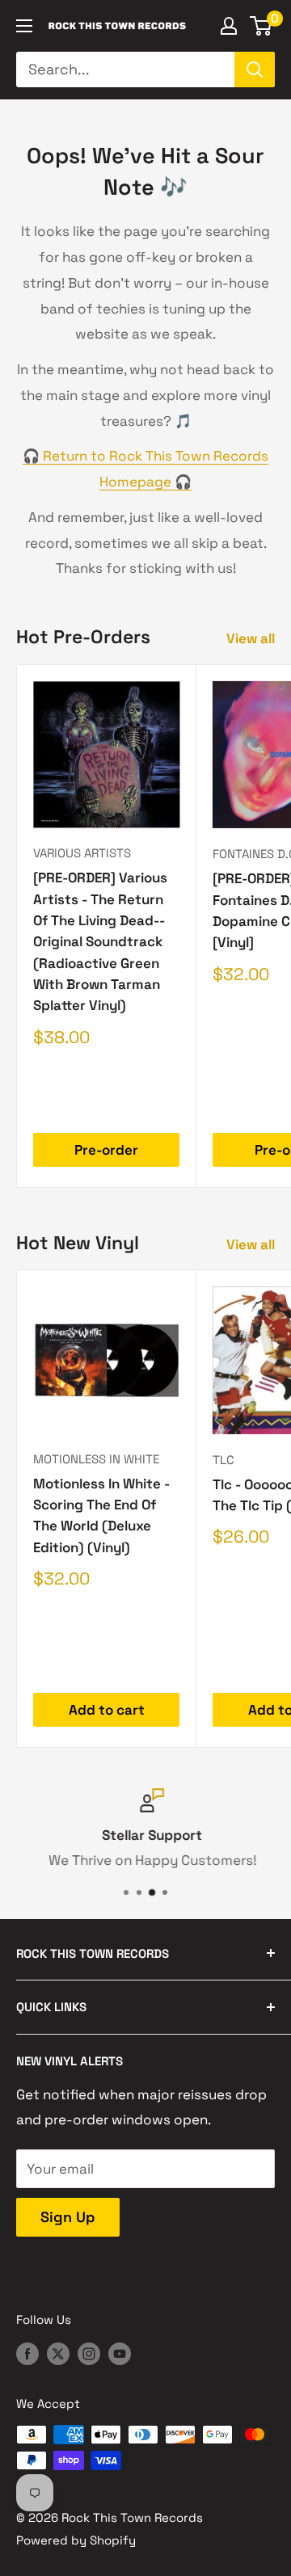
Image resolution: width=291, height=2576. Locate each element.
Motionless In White (96, 1459)
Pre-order (106, 1150)
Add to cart (107, 1710)
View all (251, 638)
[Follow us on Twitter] (58, 2353)
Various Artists (82, 853)
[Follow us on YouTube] (120, 2353)
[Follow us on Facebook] (27, 2353)
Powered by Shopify (76, 2540)
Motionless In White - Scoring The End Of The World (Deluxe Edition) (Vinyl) (101, 1515)
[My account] (229, 26)
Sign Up (68, 2217)
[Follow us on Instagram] (89, 2353)
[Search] (255, 69)
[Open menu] (24, 26)
